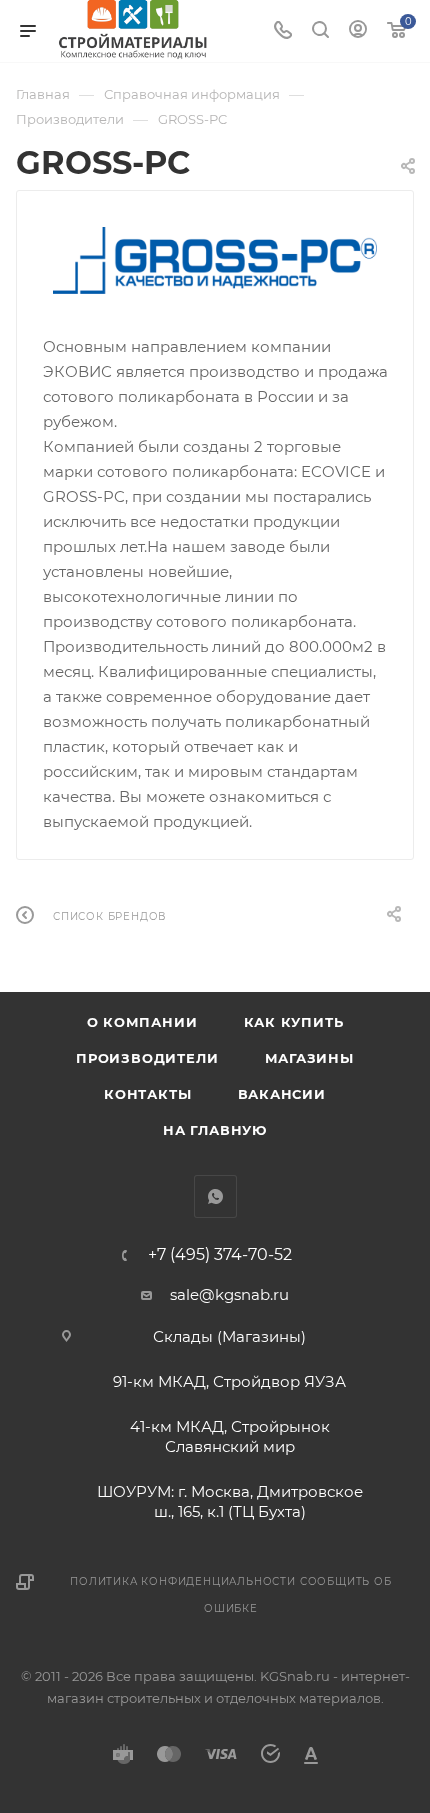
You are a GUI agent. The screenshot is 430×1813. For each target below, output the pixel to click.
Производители (147, 1058)
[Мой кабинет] (358, 31)
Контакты (147, 1094)
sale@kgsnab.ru (229, 1294)
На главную (215, 1130)
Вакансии (282, 1094)
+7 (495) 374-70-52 (220, 1255)
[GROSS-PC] (215, 261)
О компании (142, 1022)
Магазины (309, 1058)
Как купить (294, 1022)
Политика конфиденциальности (183, 1581)
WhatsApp (215, 1196)
